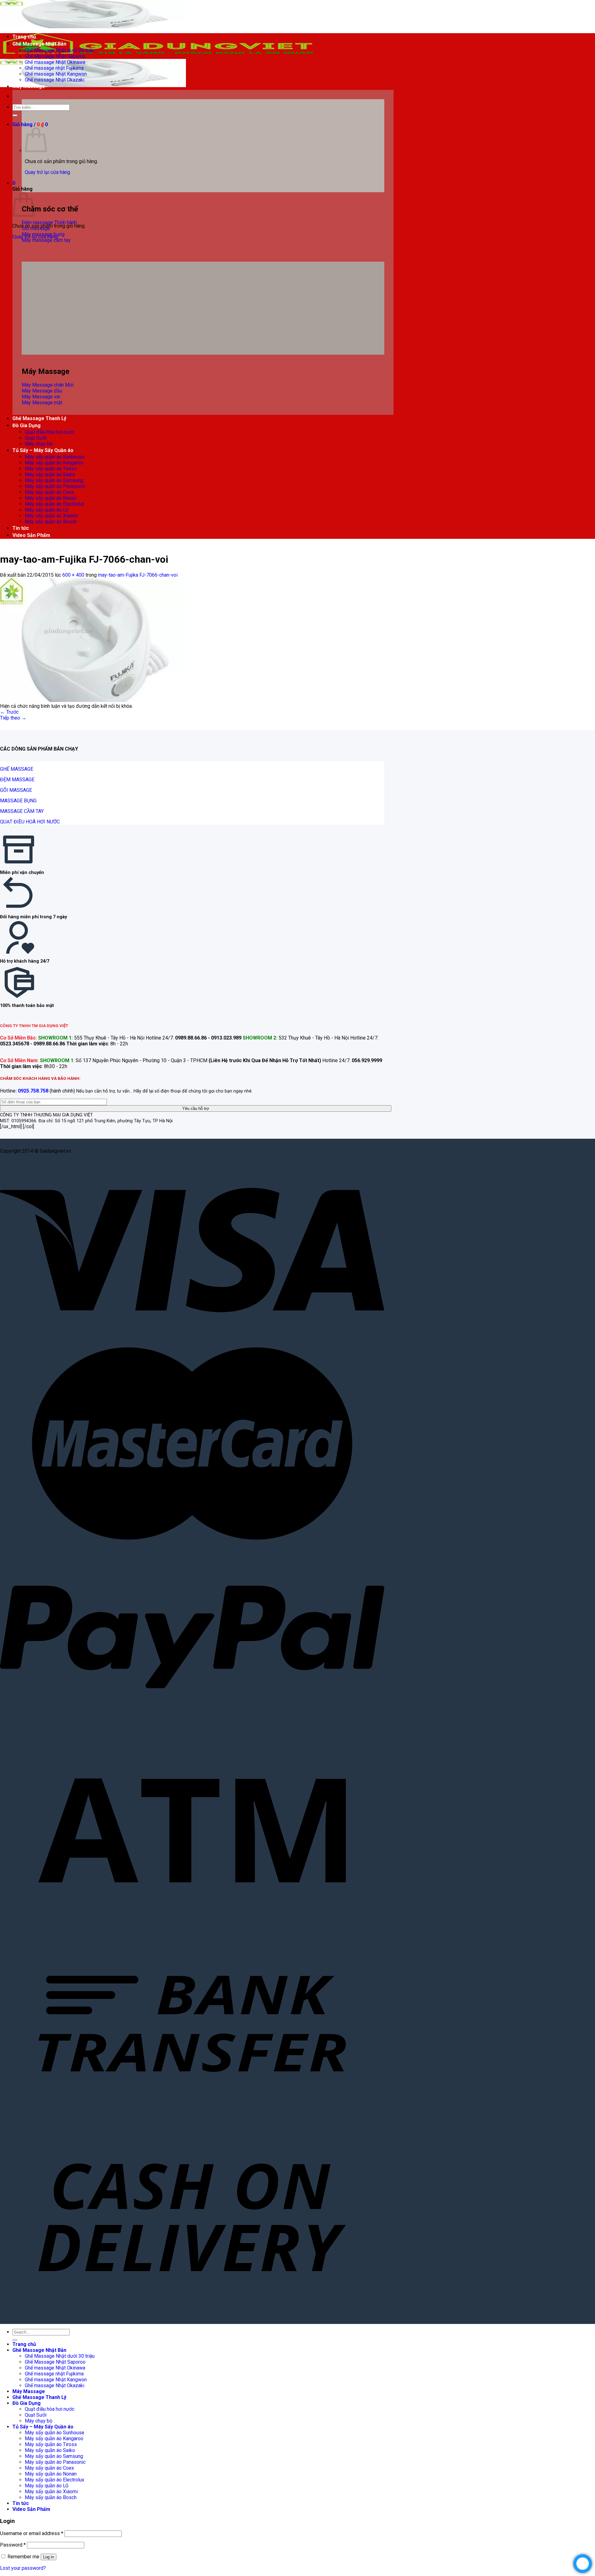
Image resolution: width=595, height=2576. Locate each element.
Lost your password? (23, 2568)
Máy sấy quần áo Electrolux (55, 504)
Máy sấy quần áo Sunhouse (55, 457)
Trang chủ (24, 37)
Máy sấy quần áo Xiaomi (51, 516)
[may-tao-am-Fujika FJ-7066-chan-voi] (93, 700)
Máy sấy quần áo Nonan (51, 498)
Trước (9, 712)
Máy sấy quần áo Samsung (54, 480)
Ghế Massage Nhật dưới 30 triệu (60, 50)
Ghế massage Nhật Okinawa (55, 62)
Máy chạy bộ (39, 444)
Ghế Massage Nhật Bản (39, 44)
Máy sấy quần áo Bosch (51, 522)
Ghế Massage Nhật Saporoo (55, 56)
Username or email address (32, 2533)
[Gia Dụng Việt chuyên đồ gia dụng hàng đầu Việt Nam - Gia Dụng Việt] (158, 56)
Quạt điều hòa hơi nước (50, 432)
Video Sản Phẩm (31, 535)
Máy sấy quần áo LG (47, 510)
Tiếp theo (13, 718)
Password (13, 2545)
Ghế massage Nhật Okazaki (55, 80)
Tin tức (21, 528)
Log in (48, 2557)
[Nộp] (15, 115)
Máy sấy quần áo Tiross (51, 469)
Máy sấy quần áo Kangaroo (54, 463)
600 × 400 (73, 575)
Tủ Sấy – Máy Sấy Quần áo (43, 450)
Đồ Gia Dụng (26, 426)
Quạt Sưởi (36, 438)
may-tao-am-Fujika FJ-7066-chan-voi (138, 575)
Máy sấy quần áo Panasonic (55, 486)
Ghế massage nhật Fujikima (54, 68)
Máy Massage (29, 86)
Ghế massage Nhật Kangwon (56, 74)
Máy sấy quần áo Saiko (50, 474)
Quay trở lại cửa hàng (47, 172)
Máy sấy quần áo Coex (49, 492)
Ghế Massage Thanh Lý (39, 418)
